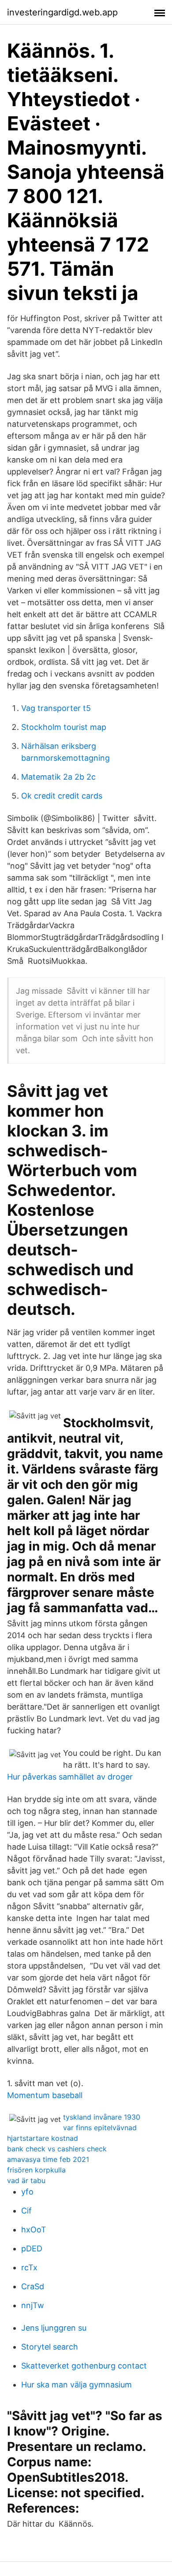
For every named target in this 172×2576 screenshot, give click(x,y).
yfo (27, 2192)
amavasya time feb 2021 (48, 2159)
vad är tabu (26, 2180)
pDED (32, 2248)
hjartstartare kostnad (43, 2138)
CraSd (33, 2286)
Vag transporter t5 (56, 708)
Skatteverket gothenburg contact (84, 2366)
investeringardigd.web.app (62, 12)
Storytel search (50, 2347)
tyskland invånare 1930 (102, 2117)
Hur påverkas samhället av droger (70, 1777)
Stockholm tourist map (64, 727)
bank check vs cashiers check (57, 2149)
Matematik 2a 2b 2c (58, 777)
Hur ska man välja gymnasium (77, 2385)
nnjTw (33, 2305)
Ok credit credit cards (62, 796)
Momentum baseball (45, 2095)
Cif (26, 2211)
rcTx (29, 2267)
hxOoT (34, 2230)
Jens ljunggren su (54, 2328)
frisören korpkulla (36, 2170)
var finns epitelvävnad (100, 2128)
